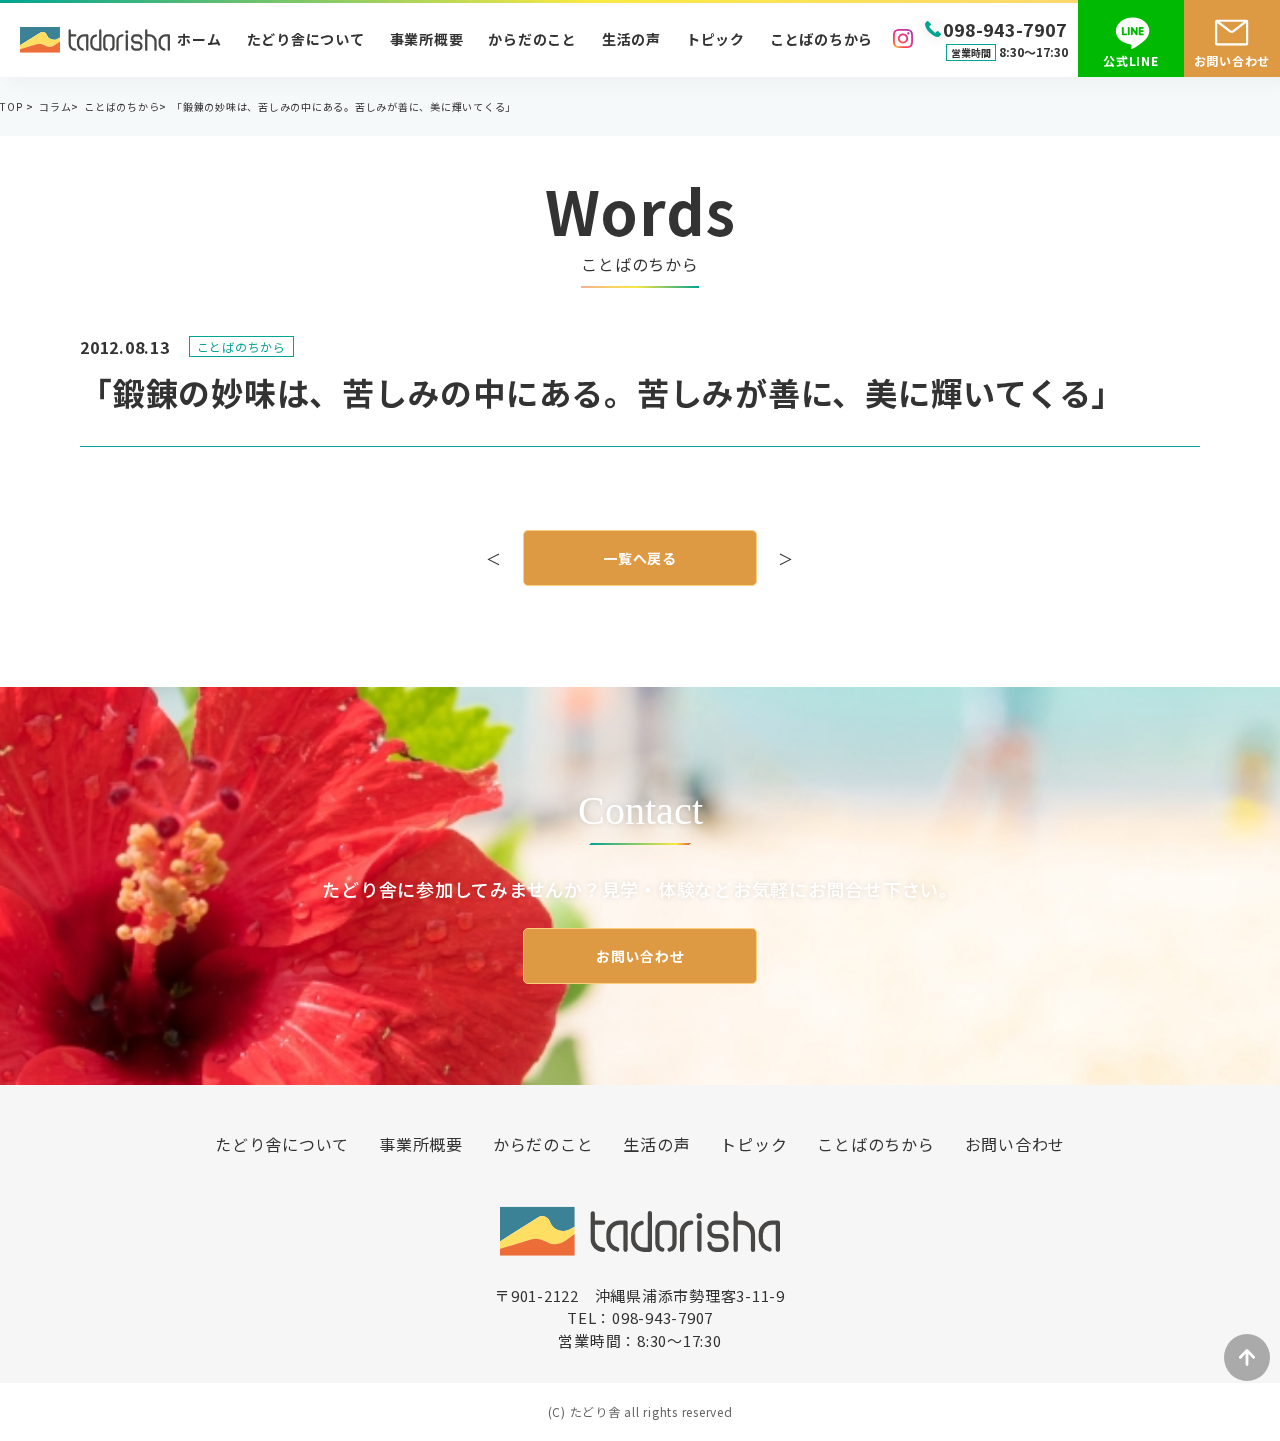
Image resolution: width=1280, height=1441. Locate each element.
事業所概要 (427, 39)
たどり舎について (306, 39)
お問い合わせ (640, 956)
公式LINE (1131, 60)
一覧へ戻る (640, 558)
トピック (715, 39)
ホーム (199, 39)
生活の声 (631, 39)
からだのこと (532, 39)
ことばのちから (821, 39)
